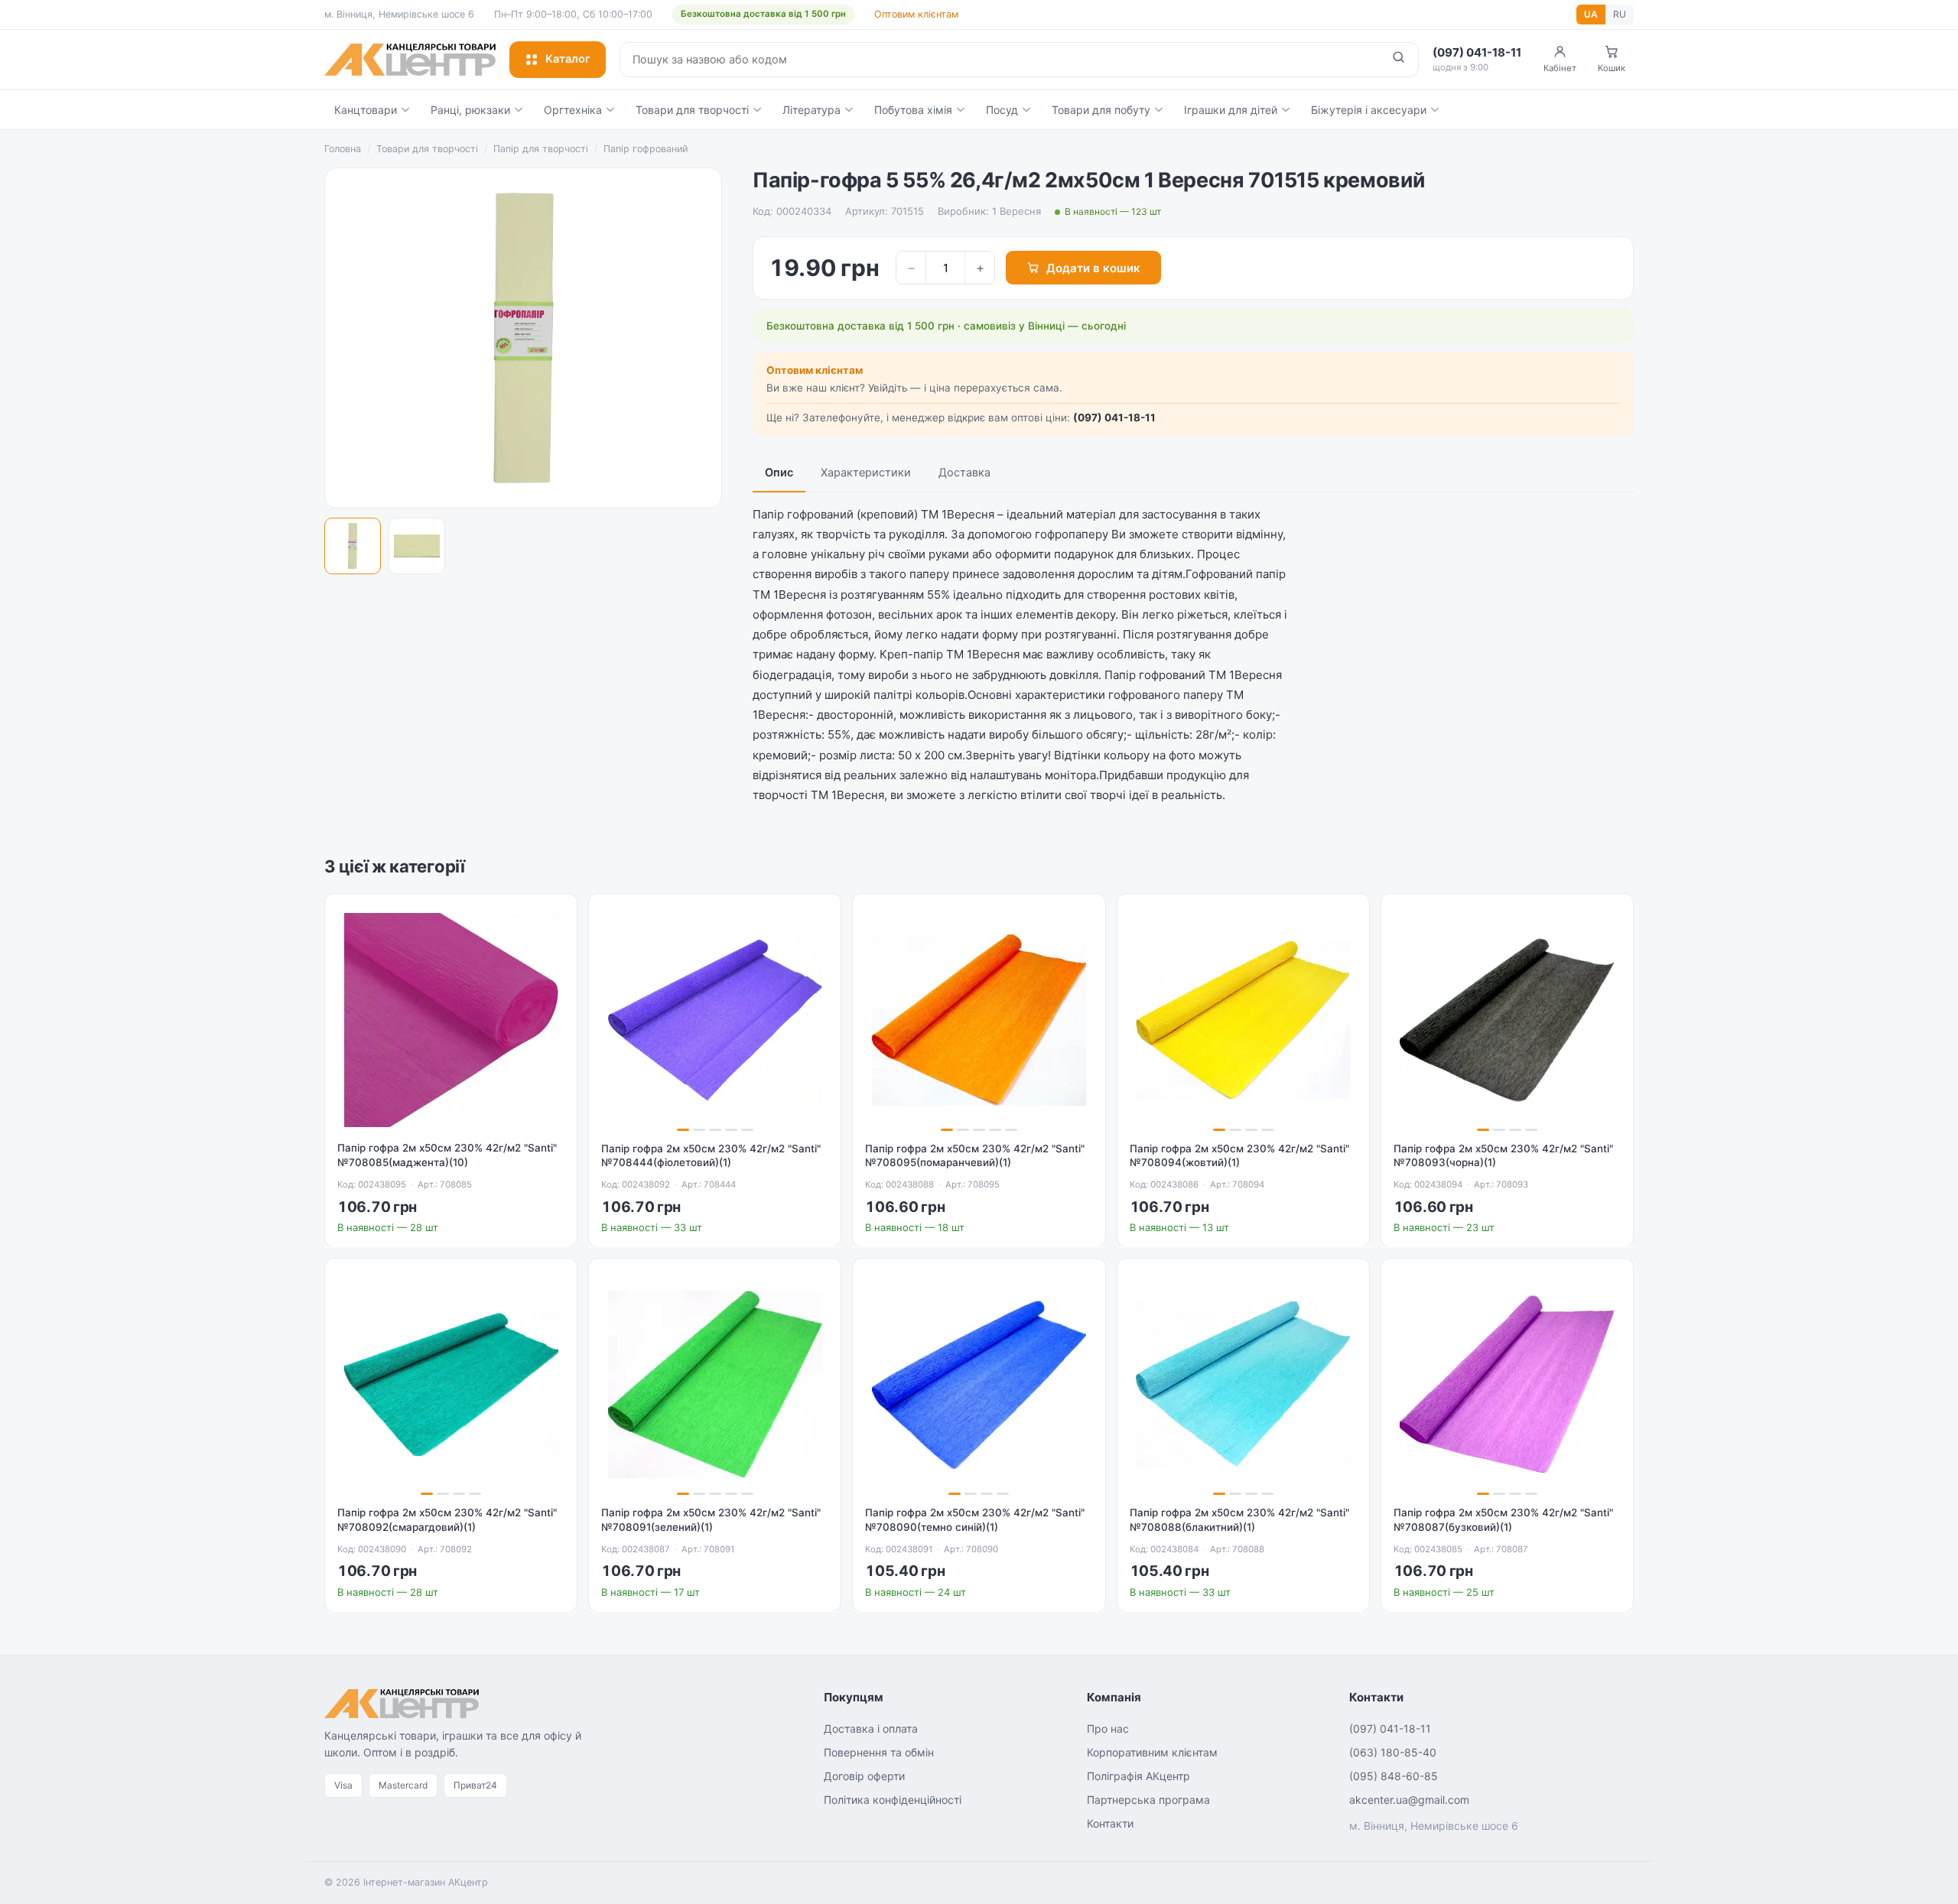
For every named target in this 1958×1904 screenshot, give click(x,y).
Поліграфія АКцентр (1138, 1776)
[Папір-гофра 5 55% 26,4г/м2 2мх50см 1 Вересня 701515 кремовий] (353, 546)
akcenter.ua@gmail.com (1409, 1800)
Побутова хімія (913, 110)
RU (1620, 14)
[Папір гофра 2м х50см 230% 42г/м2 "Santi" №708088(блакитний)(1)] (1243, 1384)
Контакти (1110, 1823)
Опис (779, 473)
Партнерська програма (1148, 1800)
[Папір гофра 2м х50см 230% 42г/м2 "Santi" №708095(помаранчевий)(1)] (979, 1020)
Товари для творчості (692, 110)
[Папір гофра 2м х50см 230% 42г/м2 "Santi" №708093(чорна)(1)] (1507, 1020)
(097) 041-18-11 (1114, 418)
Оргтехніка (573, 110)
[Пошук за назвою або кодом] (1399, 60)
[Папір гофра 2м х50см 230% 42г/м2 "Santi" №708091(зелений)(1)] (715, 1384)
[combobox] (1000, 60)
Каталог (568, 59)
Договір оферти (864, 1776)
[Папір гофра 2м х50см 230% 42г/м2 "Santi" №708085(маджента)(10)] (451, 1020)
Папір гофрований (646, 149)
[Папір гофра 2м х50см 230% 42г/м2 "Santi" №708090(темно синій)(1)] (979, 1384)
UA (1591, 14)
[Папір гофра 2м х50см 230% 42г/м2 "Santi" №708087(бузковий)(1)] (1507, 1384)
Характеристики (866, 473)
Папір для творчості (541, 149)
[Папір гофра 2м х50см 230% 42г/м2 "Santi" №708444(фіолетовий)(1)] (715, 1020)
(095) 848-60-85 (1394, 1776)
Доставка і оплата (871, 1729)
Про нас (1108, 1729)
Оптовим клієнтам (916, 14)
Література (811, 110)
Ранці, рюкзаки (470, 110)
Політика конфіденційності (893, 1800)
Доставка (964, 473)
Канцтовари (366, 110)
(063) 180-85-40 (1393, 1752)
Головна (343, 149)
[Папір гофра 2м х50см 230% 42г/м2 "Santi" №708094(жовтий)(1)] (1243, 1020)
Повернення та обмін (879, 1752)
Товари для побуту (1101, 110)
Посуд (1002, 110)
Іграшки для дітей (1231, 110)
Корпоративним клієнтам (1152, 1752)
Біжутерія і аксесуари (1369, 110)
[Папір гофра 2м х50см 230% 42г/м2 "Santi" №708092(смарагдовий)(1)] (451, 1384)
